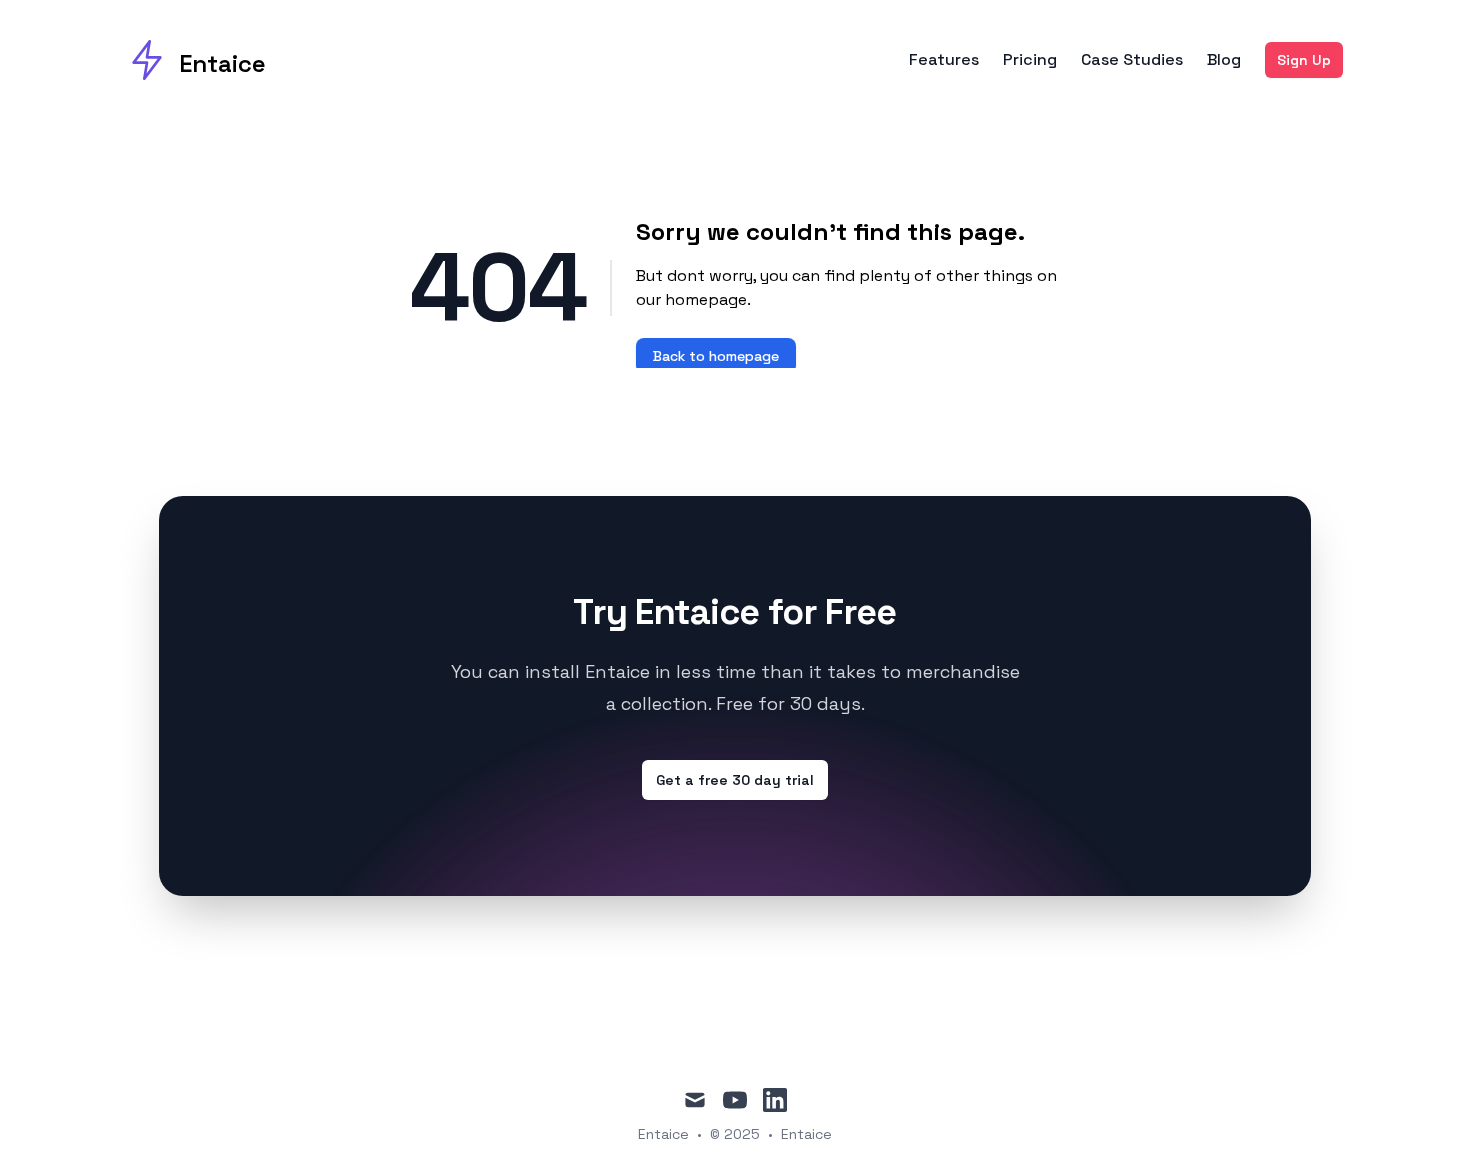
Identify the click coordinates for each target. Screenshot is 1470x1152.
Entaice (806, 1134)
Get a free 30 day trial (735, 780)
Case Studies (1132, 60)
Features (944, 60)
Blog (1224, 60)
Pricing (1030, 60)
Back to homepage (716, 356)
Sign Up (1304, 60)
